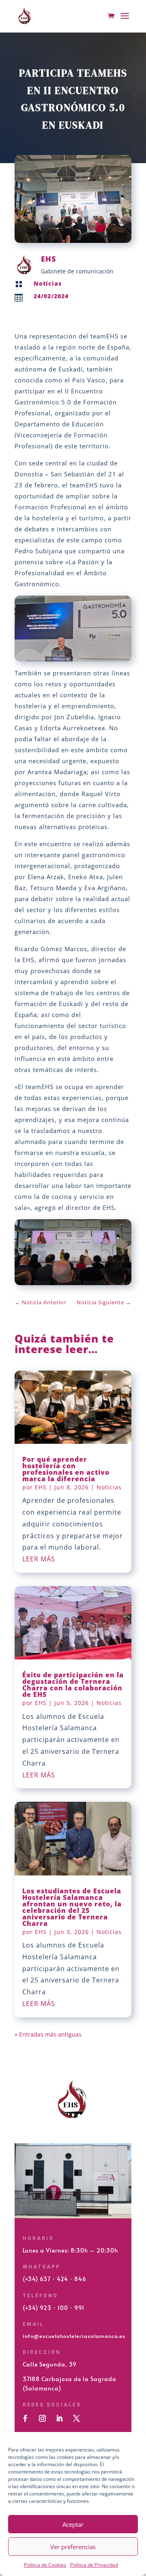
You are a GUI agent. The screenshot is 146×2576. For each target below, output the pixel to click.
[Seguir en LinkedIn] (59, 2419)
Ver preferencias (73, 2547)
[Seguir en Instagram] (42, 2419)
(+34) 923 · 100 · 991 (54, 2308)
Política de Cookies (45, 2565)
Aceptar (73, 2524)
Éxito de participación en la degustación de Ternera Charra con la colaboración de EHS (73, 1685)
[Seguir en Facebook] (25, 2419)
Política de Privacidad (94, 2565)
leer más (39, 1559)
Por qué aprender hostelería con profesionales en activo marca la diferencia (66, 1469)
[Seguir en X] (76, 2419)
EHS (41, 1487)
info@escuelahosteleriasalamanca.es (74, 2336)
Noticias (48, 283)
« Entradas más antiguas (48, 2034)
